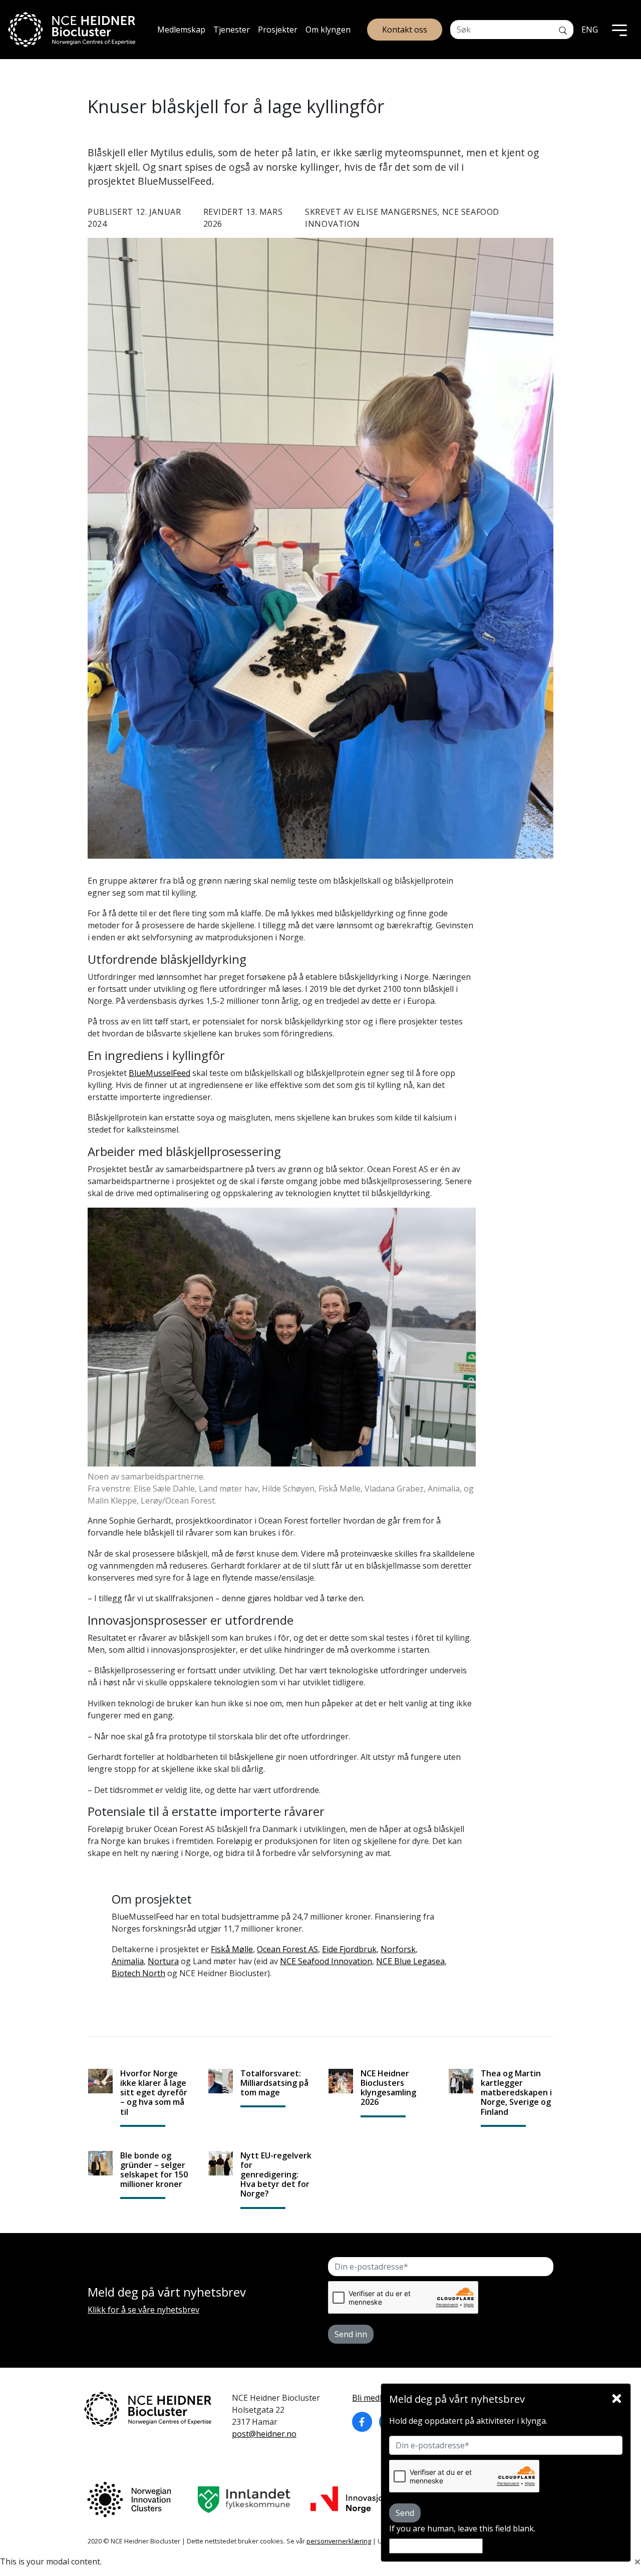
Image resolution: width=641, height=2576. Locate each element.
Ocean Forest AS (287, 1949)
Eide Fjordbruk (349, 1949)
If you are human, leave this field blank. (462, 2528)
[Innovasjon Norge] (349, 2500)
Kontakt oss (405, 30)
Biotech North (138, 1973)
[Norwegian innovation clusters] (129, 2500)
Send (405, 2513)
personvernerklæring (339, 2541)
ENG (590, 30)
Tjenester (232, 30)
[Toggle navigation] (619, 30)
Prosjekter (278, 30)
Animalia (128, 1961)
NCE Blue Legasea (410, 1961)
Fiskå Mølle (232, 1949)
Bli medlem (373, 2398)
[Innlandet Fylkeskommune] (244, 2500)
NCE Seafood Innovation (326, 1961)
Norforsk (398, 1949)
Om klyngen (328, 30)
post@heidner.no (264, 2434)
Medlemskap (181, 30)
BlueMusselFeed (159, 1073)
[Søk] (563, 30)
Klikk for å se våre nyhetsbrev (143, 2310)
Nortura (163, 1961)
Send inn (351, 2334)
